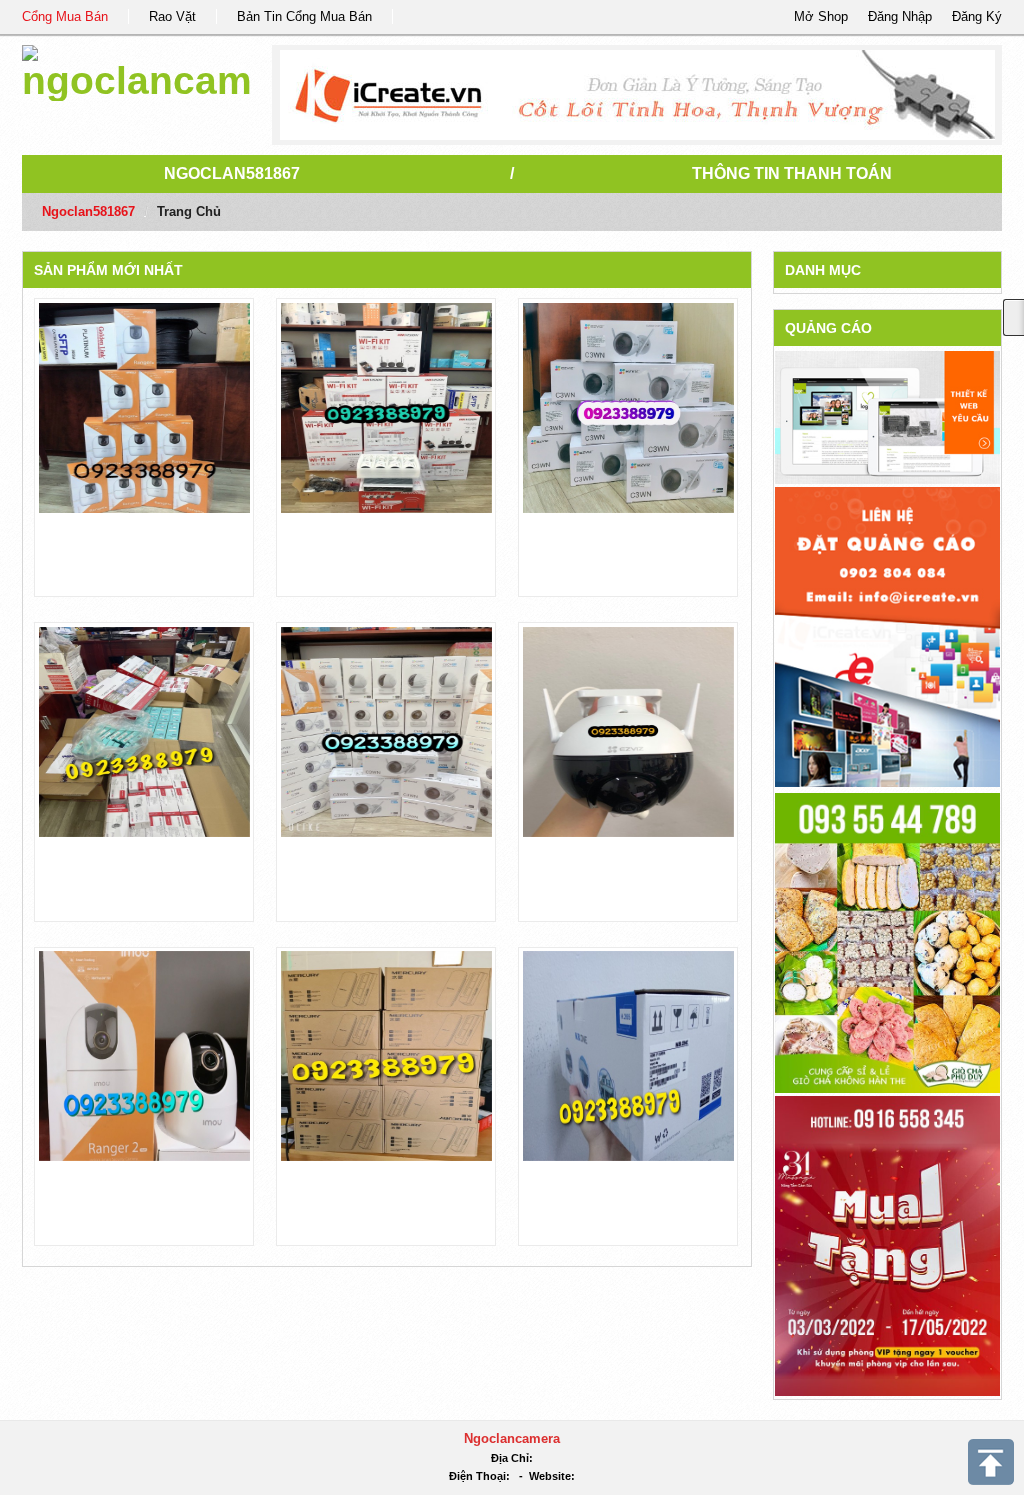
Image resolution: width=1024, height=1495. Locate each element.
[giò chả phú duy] (887, 941)
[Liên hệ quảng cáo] (887, 635)
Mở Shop (821, 16)
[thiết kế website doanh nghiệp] (887, 416)
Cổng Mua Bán (65, 16)
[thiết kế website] (637, 95)
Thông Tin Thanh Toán (792, 173)
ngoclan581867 (232, 173)
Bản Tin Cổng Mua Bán (304, 16)
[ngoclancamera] (136, 69)
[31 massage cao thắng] (887, 1244)
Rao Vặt (172, 16)
